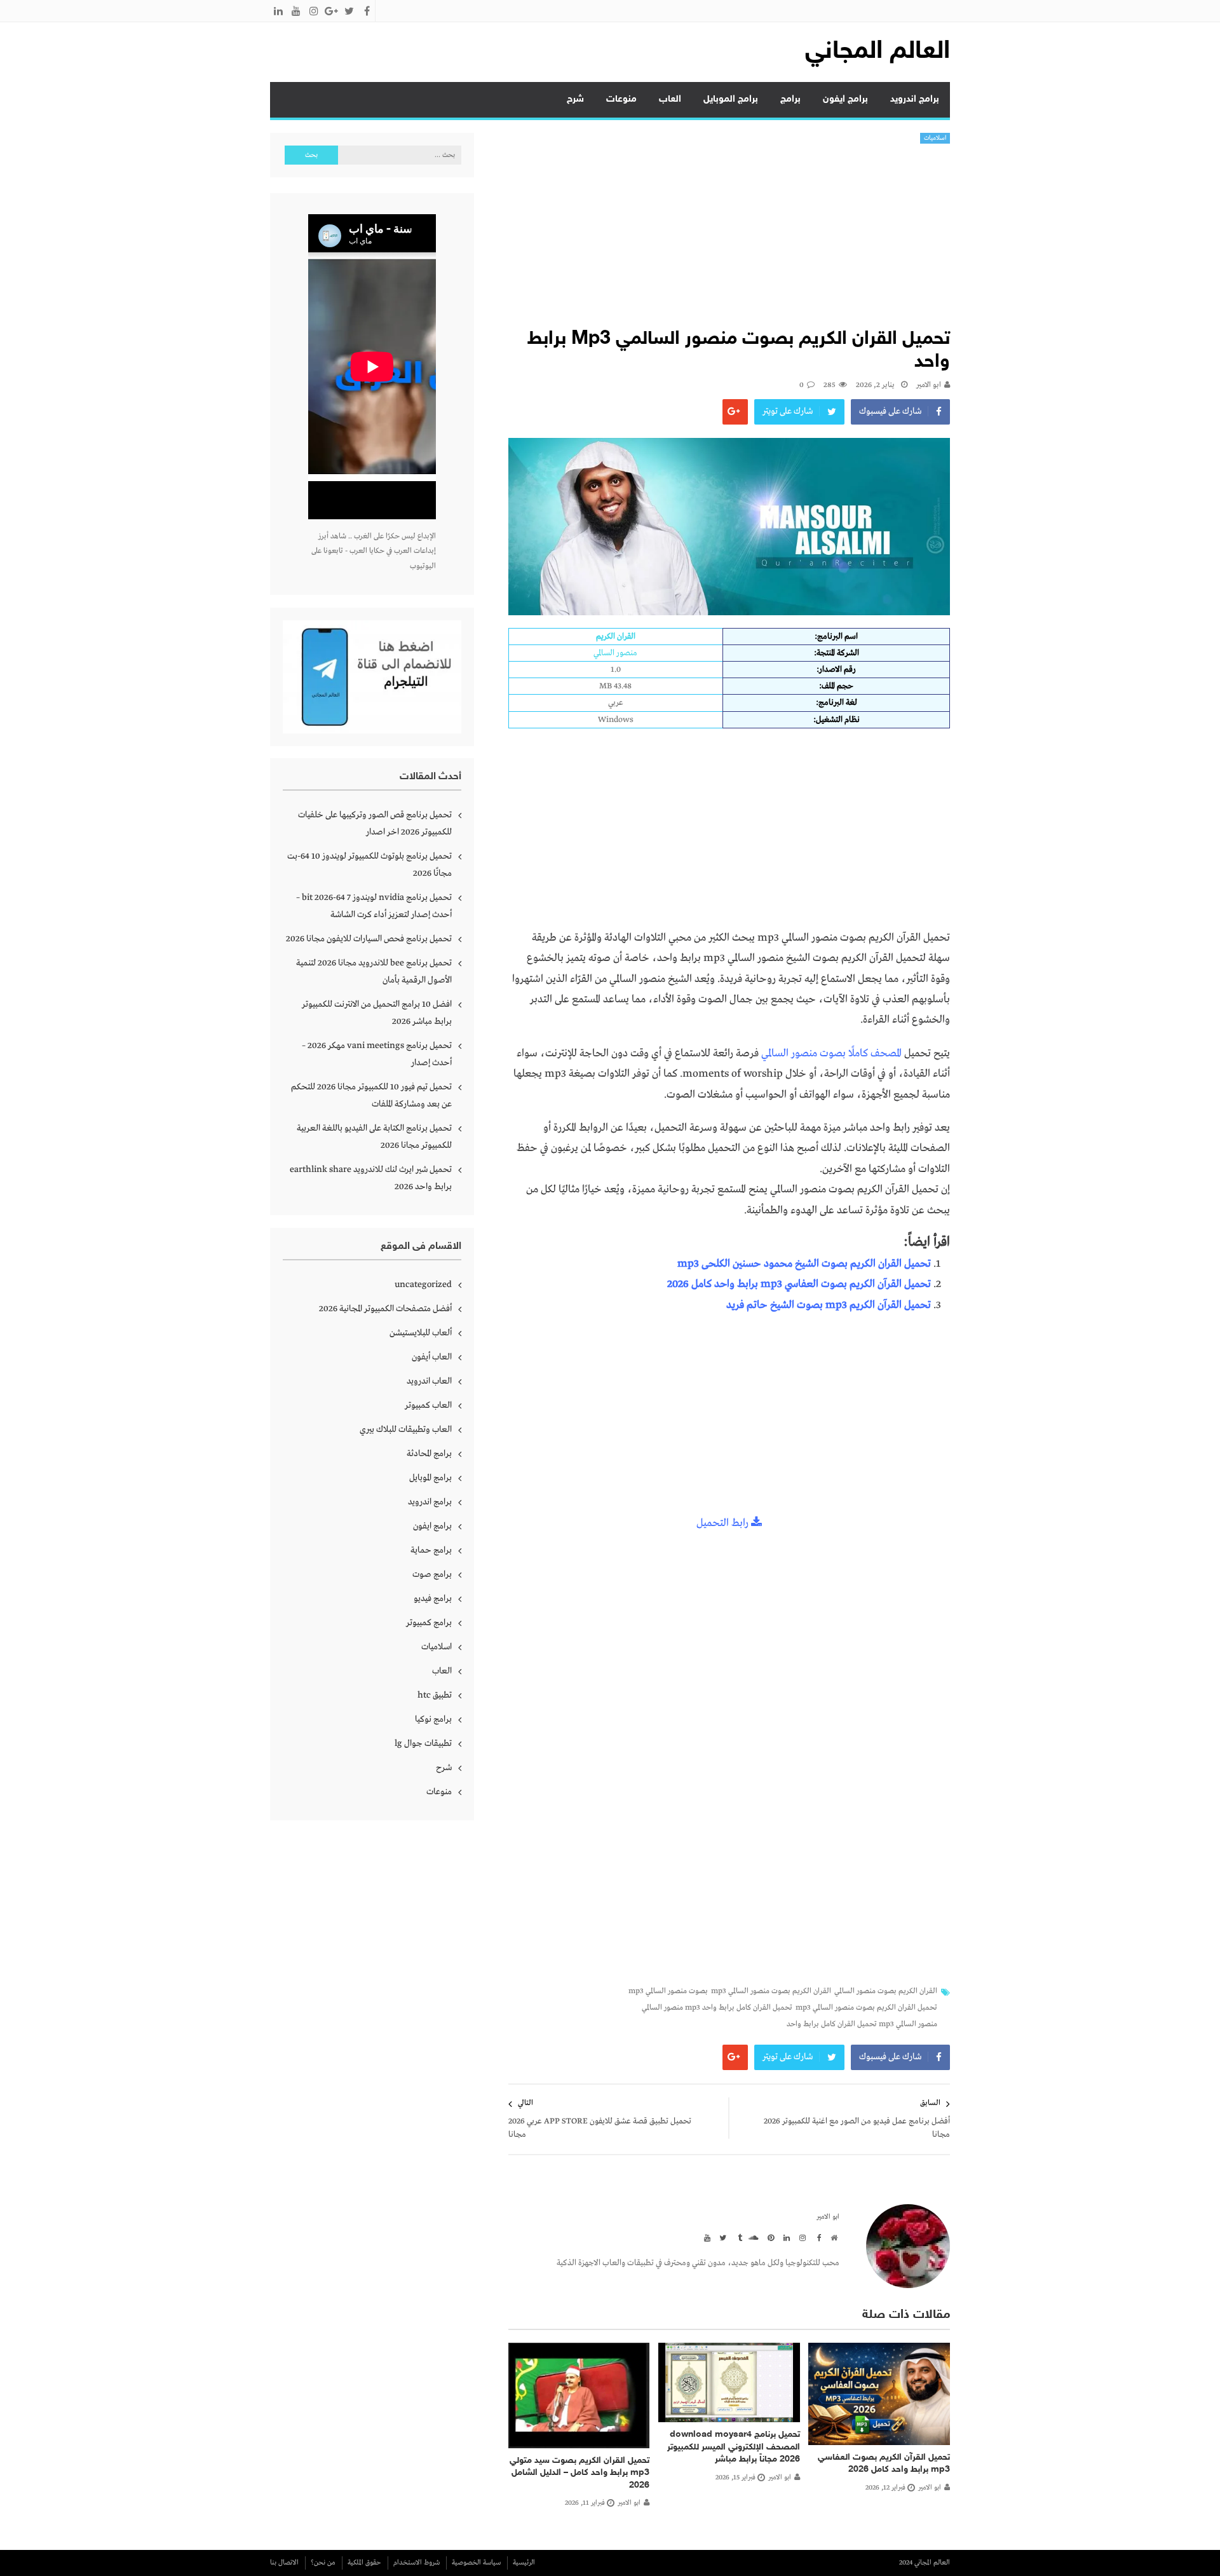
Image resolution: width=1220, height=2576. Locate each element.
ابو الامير (929, 385)
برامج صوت (432, 1574)
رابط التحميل (724, 1523)
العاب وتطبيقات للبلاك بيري (406, 1429)
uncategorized (423, 1285)
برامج (790, 99)
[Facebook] (817, 2237)
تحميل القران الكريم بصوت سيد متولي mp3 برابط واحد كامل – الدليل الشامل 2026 (579, 2473)
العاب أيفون (432, 1357)
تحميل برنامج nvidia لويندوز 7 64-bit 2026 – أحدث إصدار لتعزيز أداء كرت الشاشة (374, 906)
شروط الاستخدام (417, 2563)
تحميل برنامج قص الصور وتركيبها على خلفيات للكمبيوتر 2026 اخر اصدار (375, 823)
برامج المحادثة (429, 1454)
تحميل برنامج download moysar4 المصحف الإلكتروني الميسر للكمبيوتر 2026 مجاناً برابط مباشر (734, 2447)
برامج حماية (431, 1550)
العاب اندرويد (429, 1381)
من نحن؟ (323, 2563)
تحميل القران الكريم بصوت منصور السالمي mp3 (866, 2008)
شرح (575, 99)
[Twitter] (721, 2237)
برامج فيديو (433, 1598)
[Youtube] (705, 2237)
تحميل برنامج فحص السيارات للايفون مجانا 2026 (369, 939)
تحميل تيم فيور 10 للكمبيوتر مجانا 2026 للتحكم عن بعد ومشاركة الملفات (371, 1095)
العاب (670, 99)
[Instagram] (801, 2237)
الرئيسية (524, 2563)
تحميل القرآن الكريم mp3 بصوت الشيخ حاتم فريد (829, 1305)
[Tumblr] (737, 2237)
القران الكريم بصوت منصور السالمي (886, 1991)
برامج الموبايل (731, 99)
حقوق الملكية (364, 2563)
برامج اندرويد (915, 99)
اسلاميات (935, 138)
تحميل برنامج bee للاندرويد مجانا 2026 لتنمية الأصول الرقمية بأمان (374, 971)
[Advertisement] (729, 239)
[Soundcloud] (753, 2237)
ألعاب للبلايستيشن (421, 1333)
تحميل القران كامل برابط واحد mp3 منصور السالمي (717, 2008)
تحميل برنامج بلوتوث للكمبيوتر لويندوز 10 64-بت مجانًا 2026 (369, 865)
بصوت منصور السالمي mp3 (668, 1991)
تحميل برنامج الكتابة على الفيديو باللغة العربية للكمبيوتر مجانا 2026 (374, 1137)
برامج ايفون (845, 99)
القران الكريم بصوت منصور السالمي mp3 (771, 1991)
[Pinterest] (769, 2237)
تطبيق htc (435, 1695)
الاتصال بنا (284, 2563)
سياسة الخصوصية (476, 2563)
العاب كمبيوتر (428, 1405)
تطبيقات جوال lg (423, 1743)
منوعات (621, 99)
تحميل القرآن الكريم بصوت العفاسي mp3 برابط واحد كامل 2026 (799, 1284)
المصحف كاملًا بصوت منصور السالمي (831, 1053)
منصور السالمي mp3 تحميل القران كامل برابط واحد (862, 2024)
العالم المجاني (878, 52)
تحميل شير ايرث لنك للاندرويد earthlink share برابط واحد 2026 (371, 1178)
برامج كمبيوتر (429, 1623)
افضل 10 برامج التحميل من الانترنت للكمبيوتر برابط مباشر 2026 (377, 1013)
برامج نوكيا (433, 1719)
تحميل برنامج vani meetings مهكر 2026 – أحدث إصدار (377, 1054)
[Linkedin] (785, 2237)
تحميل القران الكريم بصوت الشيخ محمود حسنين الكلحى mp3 (804, 1264)
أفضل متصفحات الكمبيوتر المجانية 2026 (385, 1309)
